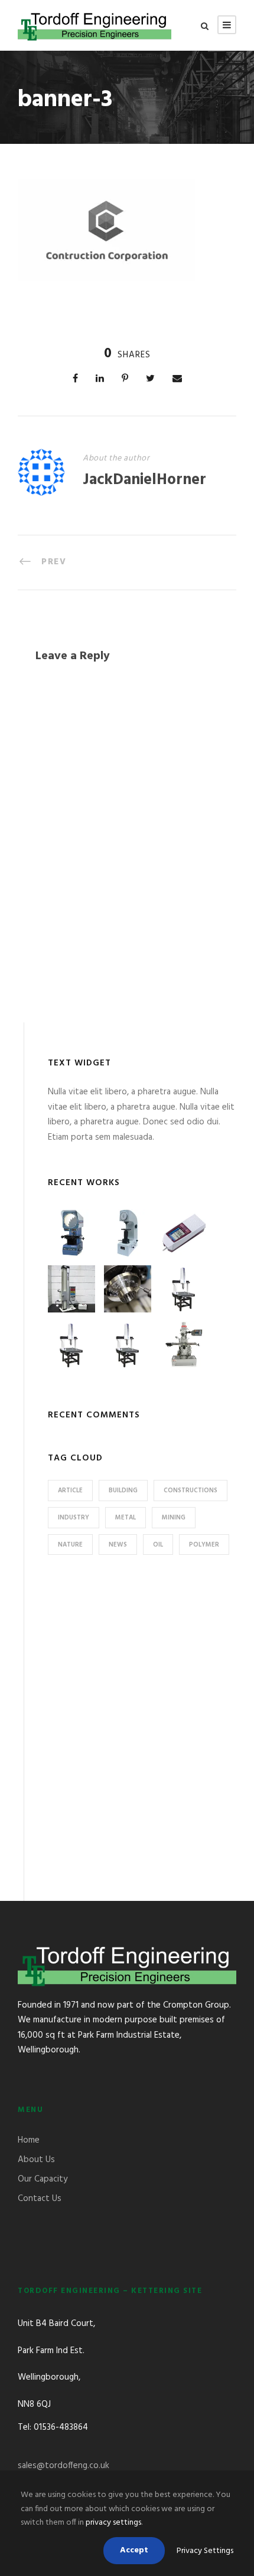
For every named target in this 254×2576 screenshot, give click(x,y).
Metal (126, 1518)
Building (123, 1491)
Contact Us (40, 2199)
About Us (36, 2160)
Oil (158, 1545)
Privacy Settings (205, 2551)
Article (70, 1491)
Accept (134, 2550)
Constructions (190, 1491)
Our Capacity (43, 2179)
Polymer (204, 1545)
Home (29, 2140)
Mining (174, 1518)
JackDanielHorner (144, 480)
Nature (70, 1545)
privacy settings (113, 2523)
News (118, 1545)
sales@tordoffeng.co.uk (63, 2466)
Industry (74, 1518)
